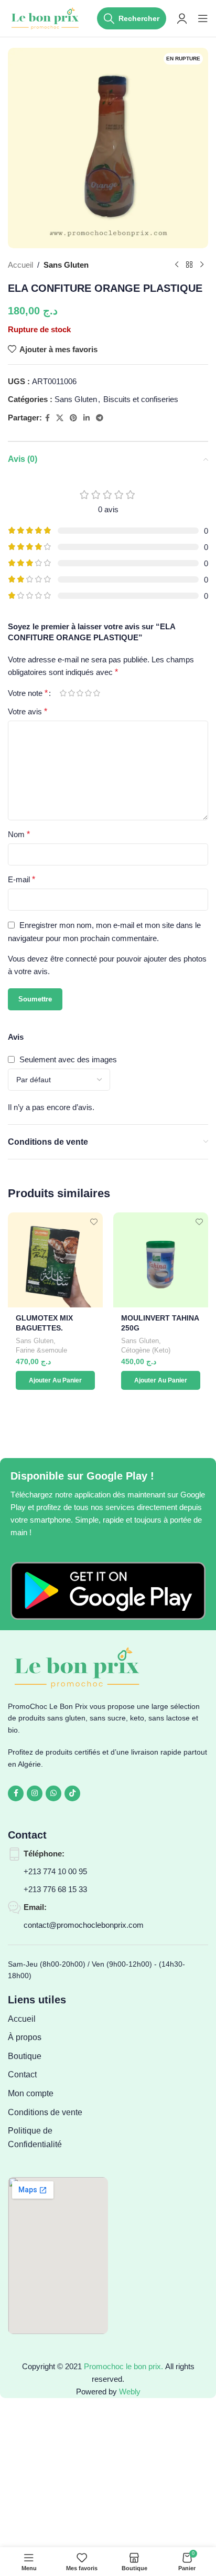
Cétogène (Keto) (146, 1350)
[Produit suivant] (202, 265)
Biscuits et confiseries (141, 399)
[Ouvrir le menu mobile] (203, 18)
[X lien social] (60, 418)
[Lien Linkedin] (87, 418)
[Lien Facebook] (47, 418)
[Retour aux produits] (189, 265)
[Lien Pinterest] (73, 418)
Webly (130, 2392)
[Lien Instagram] (35, 1793)
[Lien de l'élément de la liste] (58, 2019)
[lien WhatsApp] (53, 1793)
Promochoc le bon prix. (123, 2366)
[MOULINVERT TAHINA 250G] (161, 1260)
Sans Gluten (66, 265)
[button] (55, 1380)
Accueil (20, 265)
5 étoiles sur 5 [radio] (96, 693)
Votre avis (28, 711)
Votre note (28, 693)
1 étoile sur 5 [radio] (63, 693)
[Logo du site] (46, 18)
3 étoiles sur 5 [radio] (80, 693)
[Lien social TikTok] (72, 1793)
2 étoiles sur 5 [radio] (71, 693)
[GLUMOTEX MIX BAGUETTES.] (55, 1260)
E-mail (21, 879)
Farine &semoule (41, 1350)
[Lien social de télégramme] (100, 418)
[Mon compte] (182, 18)
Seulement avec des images (68, 1059)
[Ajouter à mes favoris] (94, 1222)
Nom (19, 834)
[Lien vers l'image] (108, 1590)
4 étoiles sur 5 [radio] (88, 693)
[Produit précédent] (177, 265)
